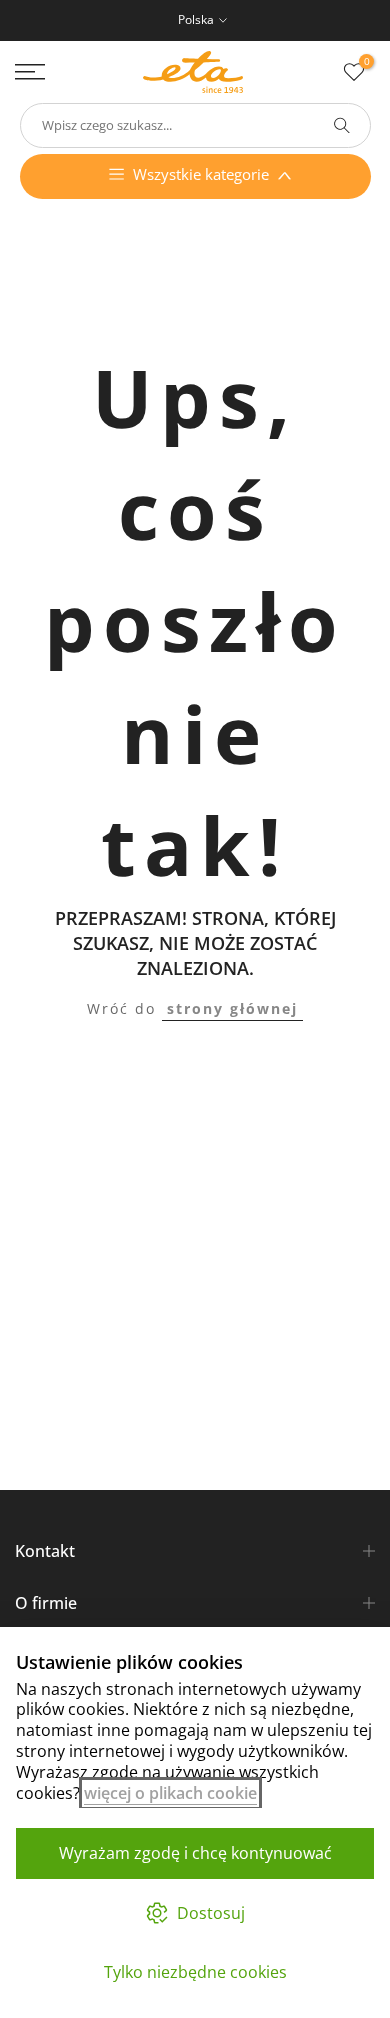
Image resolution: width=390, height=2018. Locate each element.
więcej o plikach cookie (170, 1793)
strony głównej (232, 1008)
